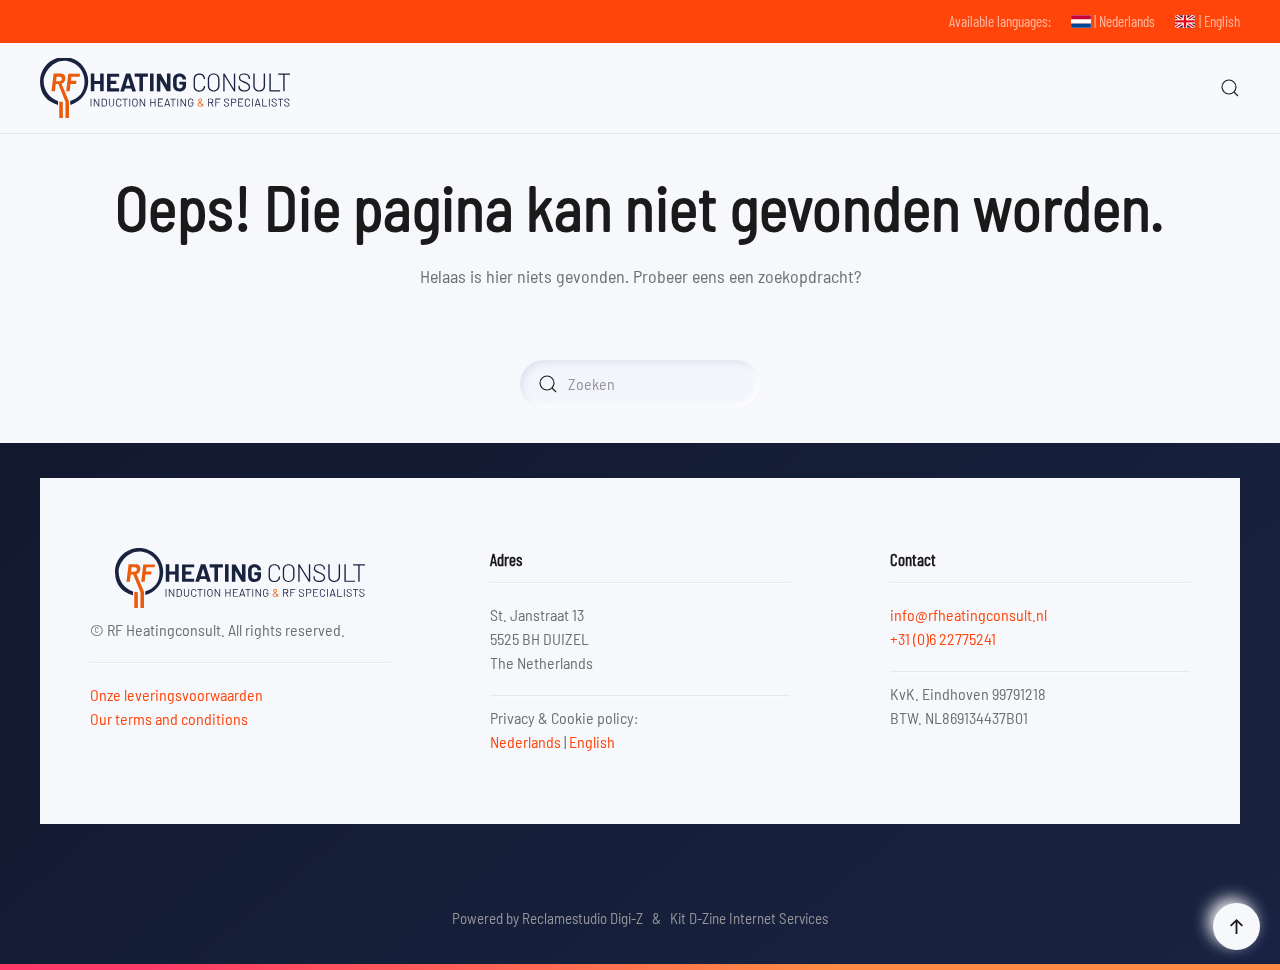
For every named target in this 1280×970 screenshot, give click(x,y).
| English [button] (1219, 21)
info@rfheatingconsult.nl (968, 614)
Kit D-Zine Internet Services (749, 918)
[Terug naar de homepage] (165, 88)
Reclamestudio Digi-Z (582, 918)
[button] (1230, 88)
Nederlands (525, 741)
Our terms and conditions (169, 718)
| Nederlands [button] (1124, 21)
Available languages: (1000, 21)
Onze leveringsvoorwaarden (176, 694)
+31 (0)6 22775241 (943, 638)
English (592, 741)
